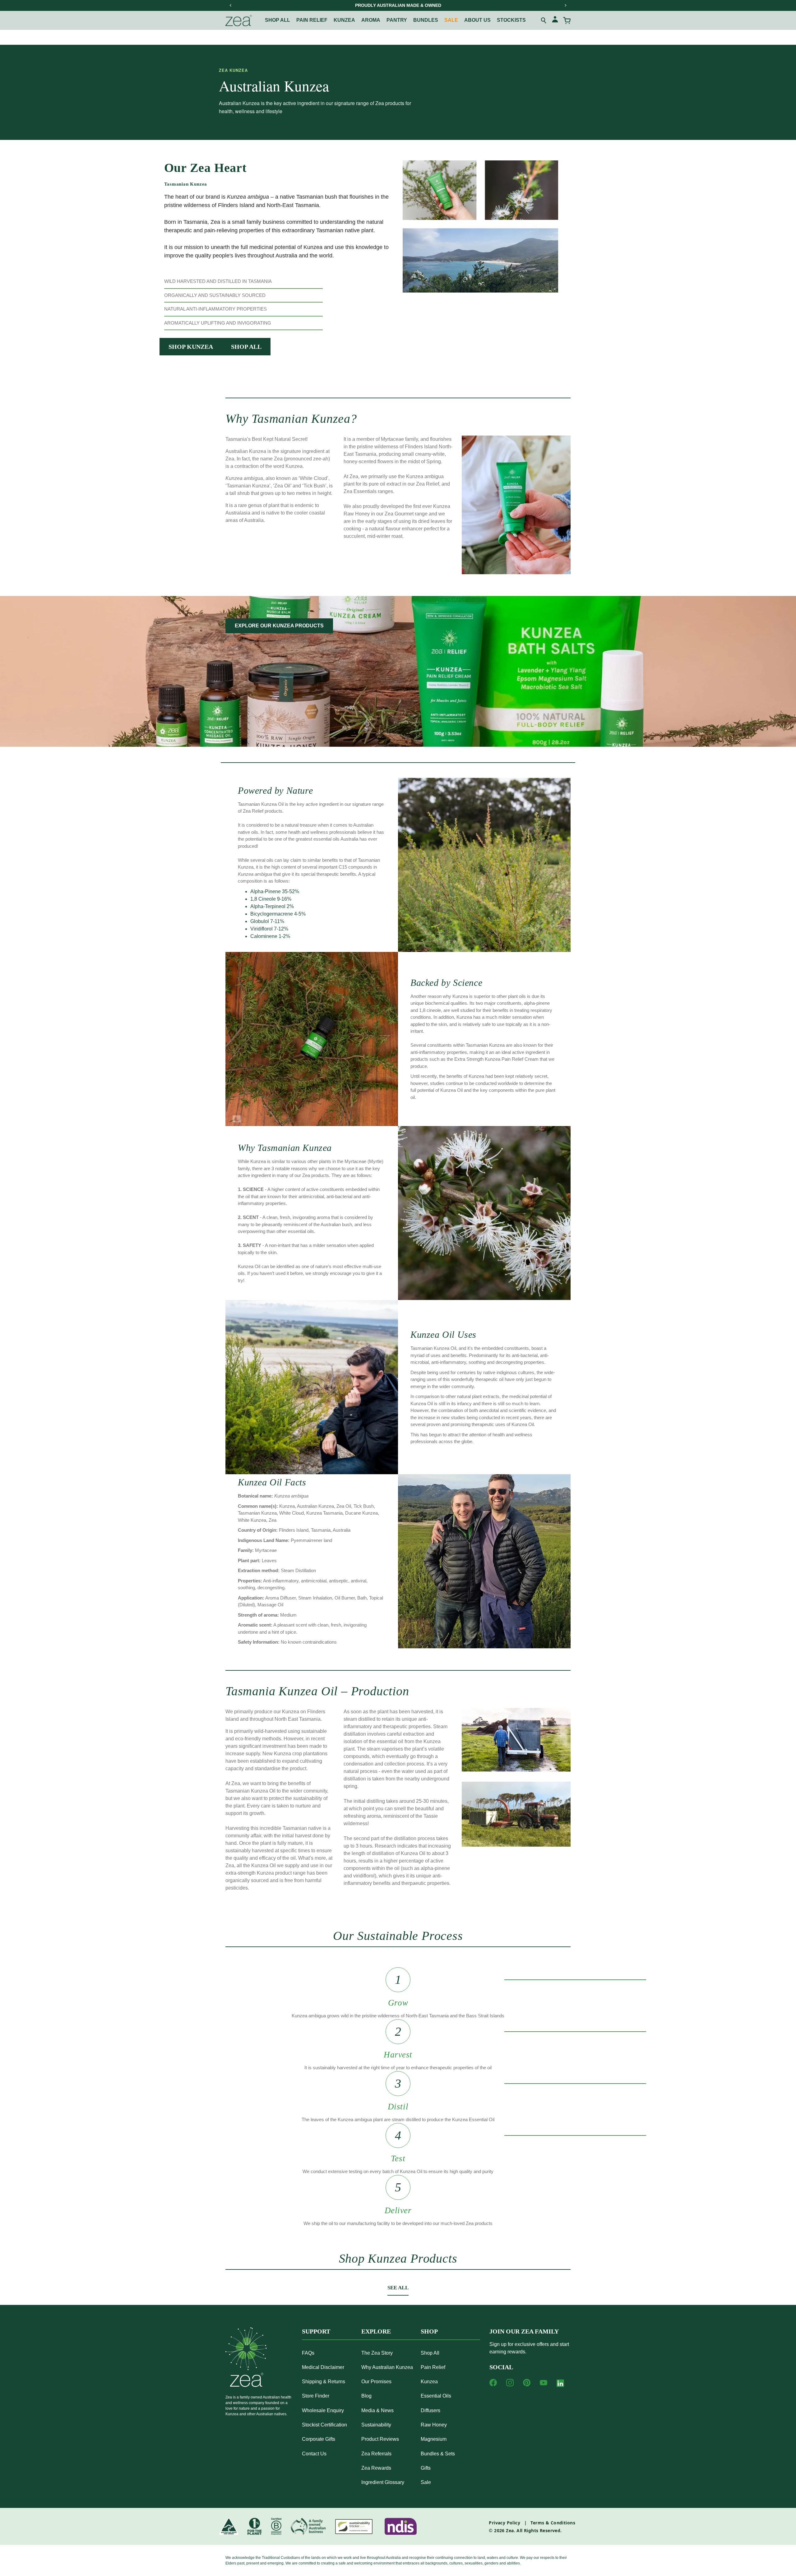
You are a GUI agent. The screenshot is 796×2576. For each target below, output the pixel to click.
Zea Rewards (376, 2468)
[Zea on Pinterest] (527, 2383)
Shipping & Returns (324, 2382)
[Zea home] (239, 21)
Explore (376, 2331)
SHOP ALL (246, 347)
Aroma (371, 20)
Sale (451, 20)
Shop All (278, 20)
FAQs (308, 2353)
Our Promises (376, 2382)
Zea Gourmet (399, 514)
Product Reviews (380, 2439)
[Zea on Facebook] (493, 2383)
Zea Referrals (376, 2454)
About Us (477, 20)
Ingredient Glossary (383, 2482)
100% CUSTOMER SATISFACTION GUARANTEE (398, 5)
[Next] (565, 5)
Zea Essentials (360, 491)
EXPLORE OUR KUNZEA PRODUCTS (279, 626)
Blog (366, 2396)
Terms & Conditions (553, 2523)
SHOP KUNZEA (191, 347)
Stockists (511, 20)
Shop (429, 2331)
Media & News (377, 2410)
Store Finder (316, 2396)
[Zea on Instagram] (510, 2383)
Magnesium (434, 2439)
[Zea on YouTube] (544, 2383)
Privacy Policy (504, 2523)
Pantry (397, 20)
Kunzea (344, 20)
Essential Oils (436, 2396)
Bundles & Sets (438, 2454)
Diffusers (430, 2410)
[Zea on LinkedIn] (560, 2384)
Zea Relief (428, 484)
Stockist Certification (324, 2425)
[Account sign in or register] (555, 20)
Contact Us (314, 2454)
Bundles (426, 20)
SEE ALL (398, 2288)
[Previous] (231, 5)
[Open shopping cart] (567, 21)
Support (316, 2331)
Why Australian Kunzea (387, 2367)
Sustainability (376, 2425)
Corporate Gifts (319, 2439)
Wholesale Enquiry (323, 2410)
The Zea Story (377, 2353)
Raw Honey (434, 2425)
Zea (510, 2530)
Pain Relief (433, 2367)
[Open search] (544, 21)
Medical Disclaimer (323, 2367)
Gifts (426, 2468)
